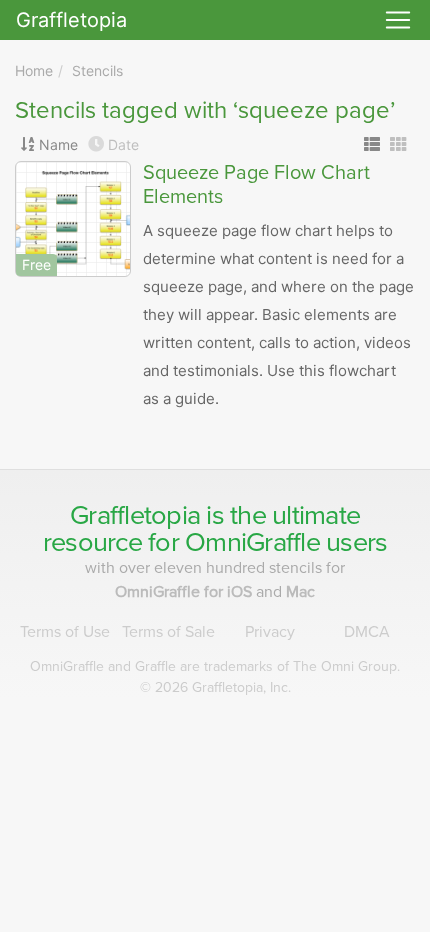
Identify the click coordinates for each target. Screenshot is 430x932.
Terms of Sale (168, 632)
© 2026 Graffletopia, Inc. (215, 687)
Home (34, 70)
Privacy (270, 632)
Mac (300, 592)
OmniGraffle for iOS (185, 592)
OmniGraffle (252, 542)
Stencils (97, 70)
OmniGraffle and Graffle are (215, 666)
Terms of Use (65, 632)
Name (58, 144)
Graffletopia (71, 20)
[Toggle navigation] (398, 20)
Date (123, 144)
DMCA (367, 632)
